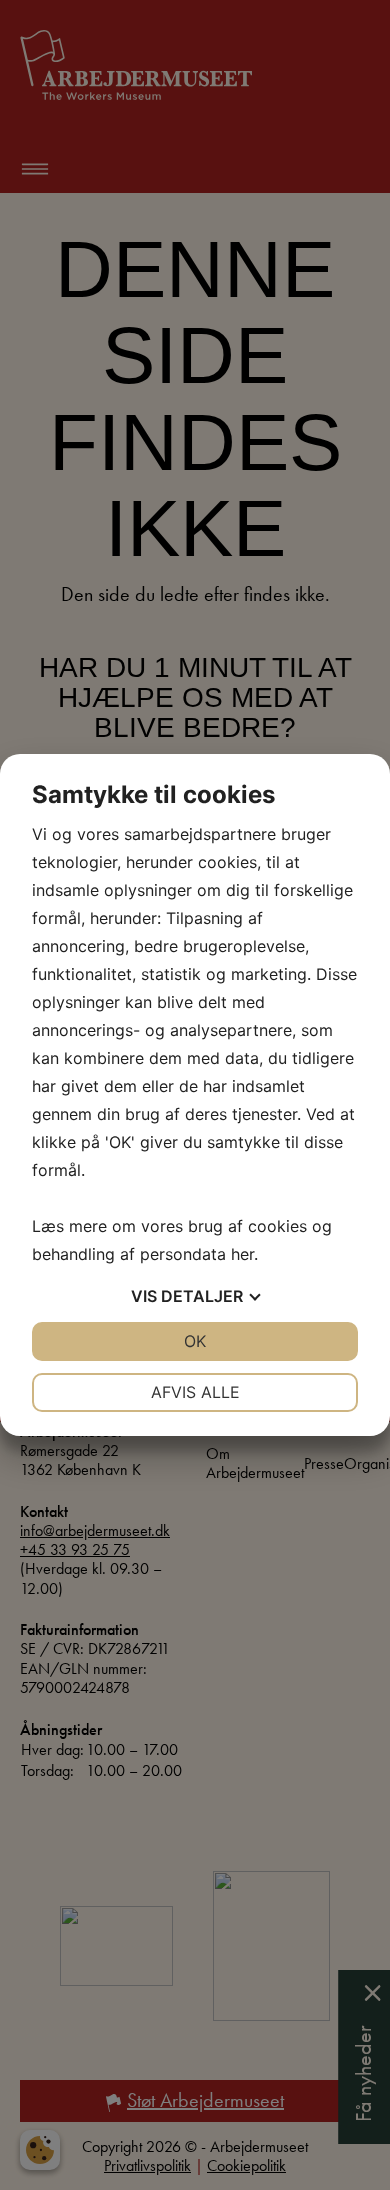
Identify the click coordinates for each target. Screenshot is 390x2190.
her (242, 1254)
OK (195, 1341)
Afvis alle (195, 1392)
